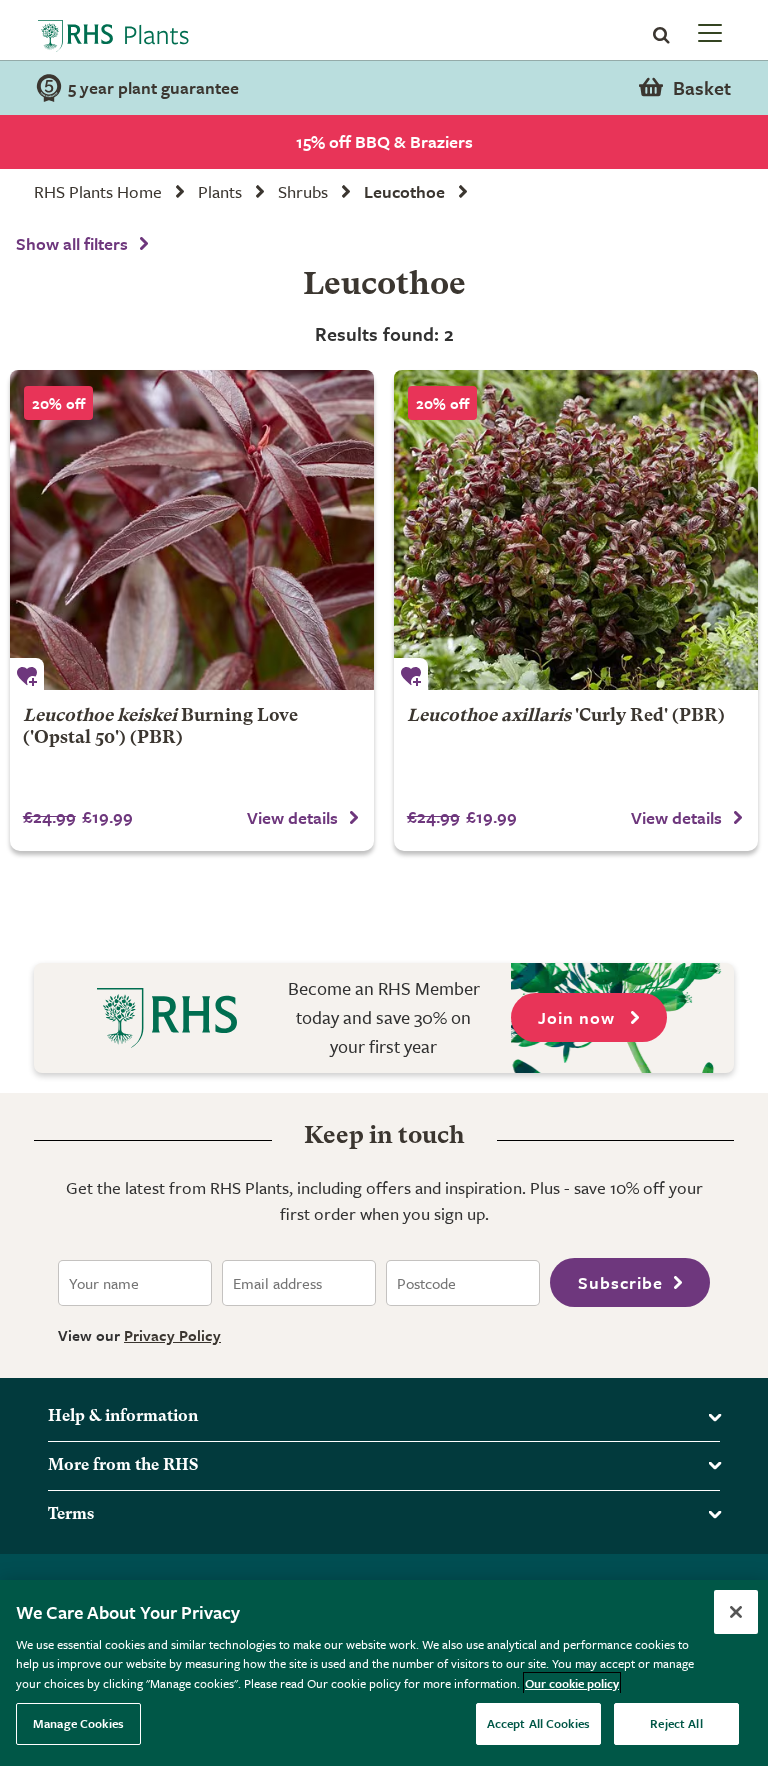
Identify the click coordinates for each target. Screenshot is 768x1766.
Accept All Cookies (538, 1723)
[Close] (736, 1612)
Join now (579, 1017)
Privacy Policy (172, 1335)
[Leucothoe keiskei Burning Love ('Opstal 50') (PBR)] (192, 530)
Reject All (676, 1723)
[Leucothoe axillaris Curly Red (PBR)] (576, 530)
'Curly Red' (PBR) (566, 716)
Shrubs (303, 191)
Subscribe (620, 1282)
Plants (220, 191)
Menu (708, 32)
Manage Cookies (78, 1723)
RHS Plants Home (98, 191)
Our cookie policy (572, 1683)
